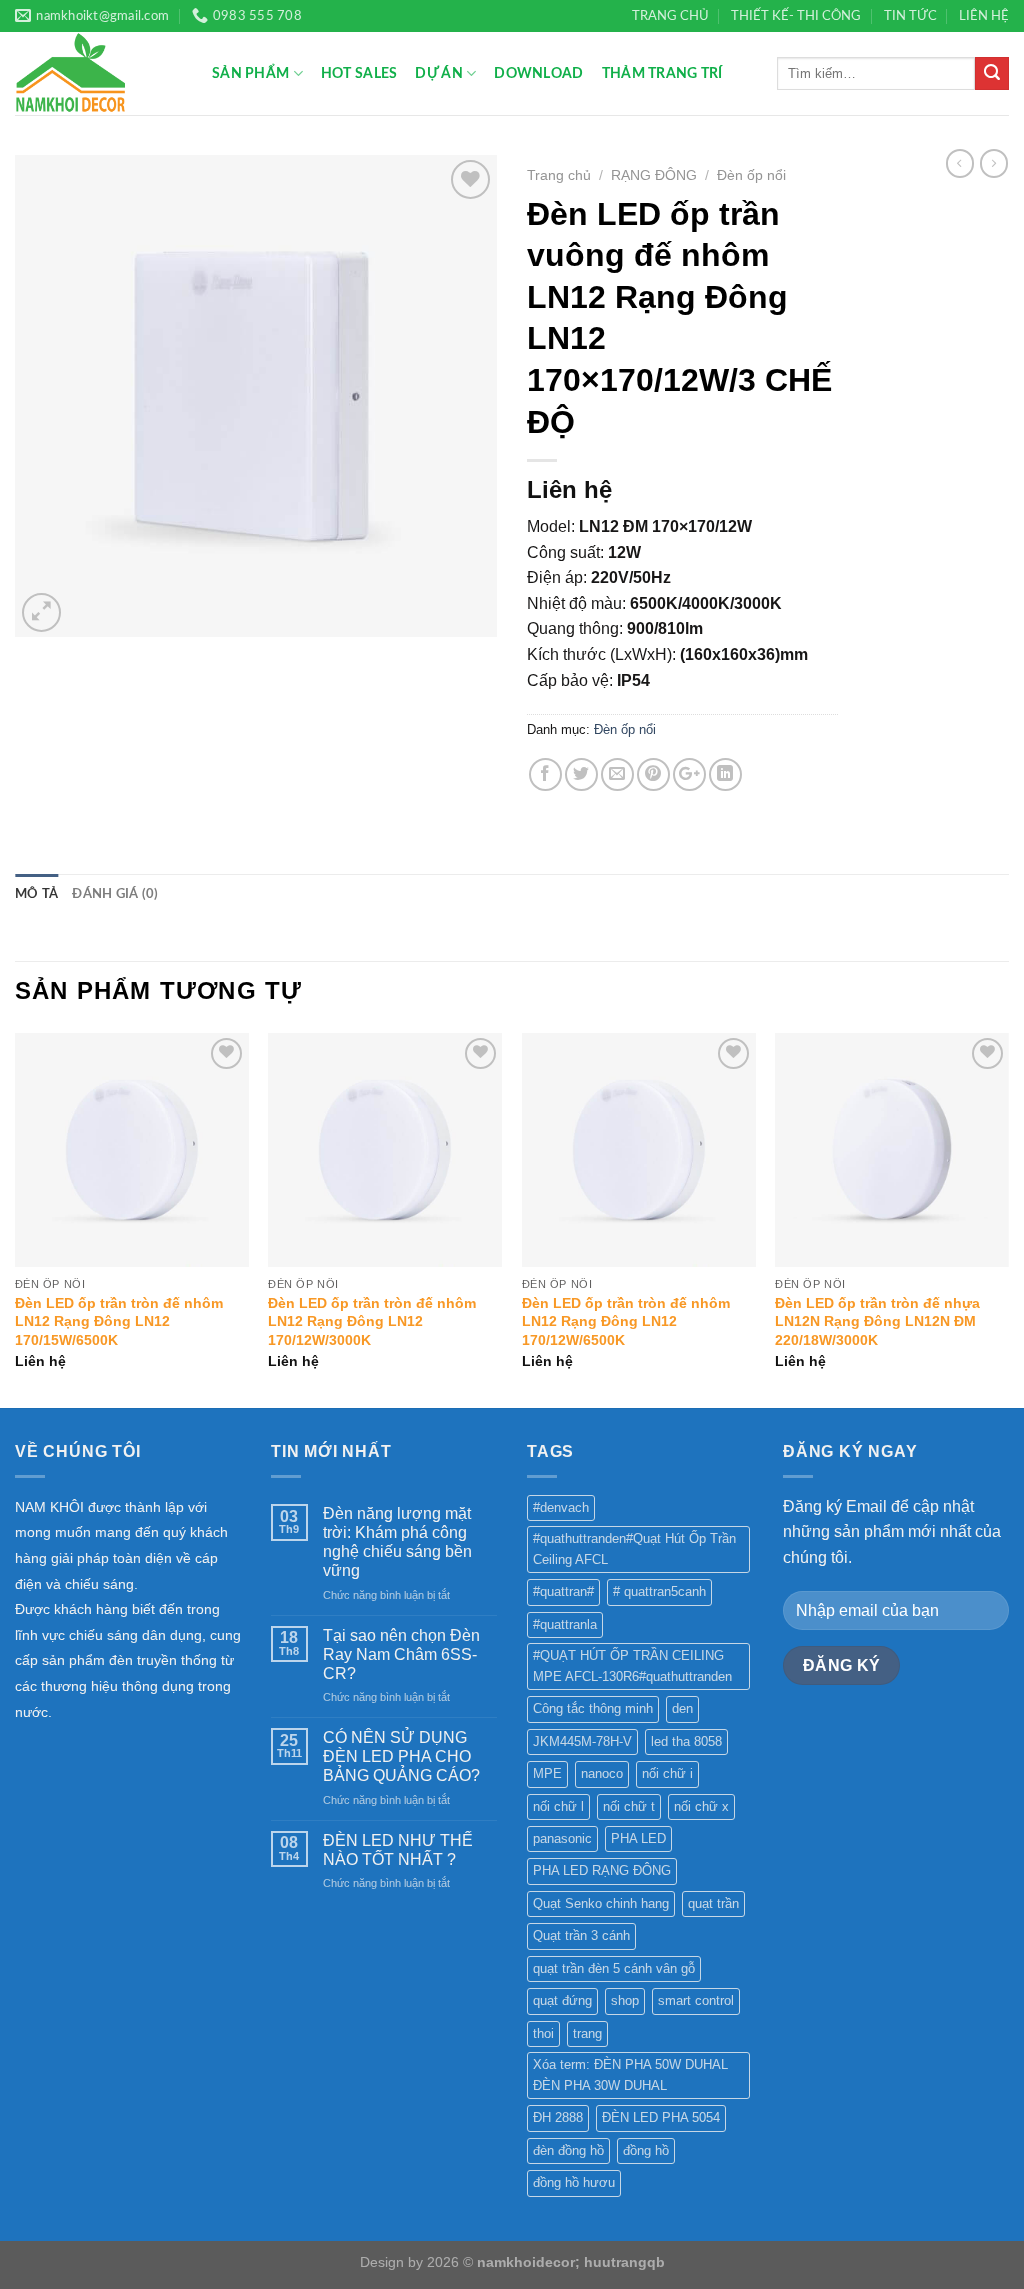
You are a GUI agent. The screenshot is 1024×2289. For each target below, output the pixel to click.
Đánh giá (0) (115, 894)
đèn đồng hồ (568, 2150)
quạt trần (713, 1903)
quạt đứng (562, 2000)
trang (587, 2033)
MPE (547, 1773)
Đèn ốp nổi (751, 175)
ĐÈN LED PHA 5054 (661, 2117)
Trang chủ (559, 175)
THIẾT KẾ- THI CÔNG (796, 16)
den (682, 1708)
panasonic (562, 1838)
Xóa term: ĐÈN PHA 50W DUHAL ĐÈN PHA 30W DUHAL (630, 2074)
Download (538, 73)
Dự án (438, 73)
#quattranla (565, 1624)
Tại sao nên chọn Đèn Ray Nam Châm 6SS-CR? (401, 1654)
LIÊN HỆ (984, 16)
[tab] (36, 894)
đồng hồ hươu (574, 2182)
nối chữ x (701, 1806)
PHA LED (638, 1838)
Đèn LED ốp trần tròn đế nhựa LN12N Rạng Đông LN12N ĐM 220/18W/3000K (877, 1321)
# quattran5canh (659, 1591)
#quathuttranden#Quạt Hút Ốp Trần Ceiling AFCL (634, 1548)
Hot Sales (359, 73)
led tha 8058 (686, 1741)
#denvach (561, 1507)
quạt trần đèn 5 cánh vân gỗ (614, 1968)
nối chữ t (629, 1806)
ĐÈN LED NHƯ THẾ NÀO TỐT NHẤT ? (398, 1850)
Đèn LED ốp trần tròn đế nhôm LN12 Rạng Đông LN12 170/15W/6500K (119, 1321)
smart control (696, 2000)
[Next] (1008, 1218)
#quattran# (563, 1591)
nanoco (602, 1773)
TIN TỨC (910, 16)
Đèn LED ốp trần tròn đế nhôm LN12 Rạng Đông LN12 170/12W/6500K (626, 1321)
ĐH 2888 (558, 2117)
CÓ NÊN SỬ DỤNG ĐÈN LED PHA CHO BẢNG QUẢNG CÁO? (401, 1756)
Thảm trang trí (662, 73)
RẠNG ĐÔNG (654, 175)
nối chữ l (558, 1806)
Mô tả (36, 894)
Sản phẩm (250, 73)
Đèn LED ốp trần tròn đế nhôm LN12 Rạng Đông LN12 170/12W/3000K (372, 1321)
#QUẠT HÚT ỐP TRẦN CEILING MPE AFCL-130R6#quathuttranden (632, 1665)
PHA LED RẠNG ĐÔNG (602, 1870)
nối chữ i (667, 1773)
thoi (543, 2033)
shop (625, 2000)
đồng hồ (646, 2150)
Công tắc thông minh (593, 1708)
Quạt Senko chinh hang (601, 1903)
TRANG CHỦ (670, 16)
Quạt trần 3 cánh (581, 1935)
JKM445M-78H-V (582, 1741)
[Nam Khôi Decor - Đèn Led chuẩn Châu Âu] (98, 73)
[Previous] (16, 1218)
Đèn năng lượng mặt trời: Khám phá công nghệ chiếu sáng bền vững (397, 1542)
